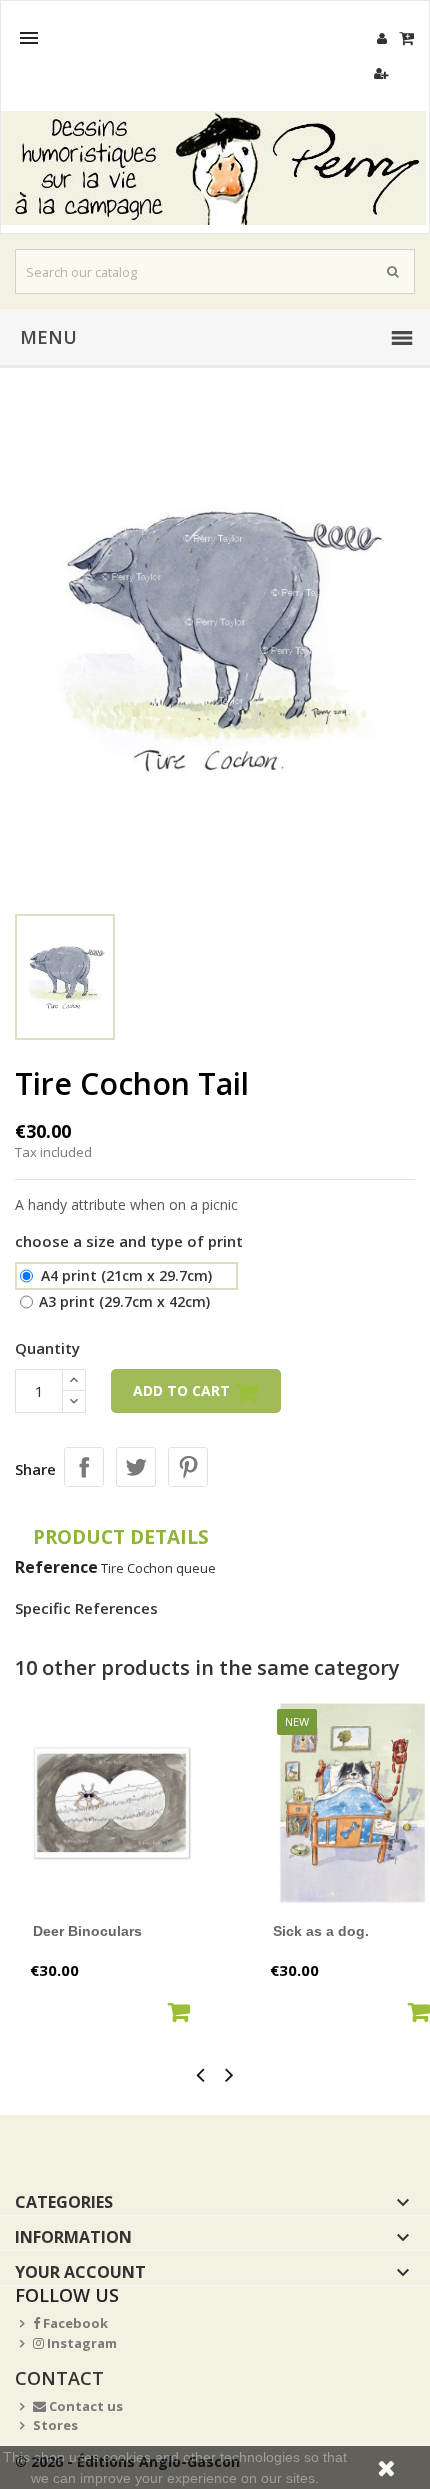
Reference (56, 1567)
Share (84, 1467)
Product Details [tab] (121, 1537)
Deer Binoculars (87, 1931)
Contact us (84, 2406)
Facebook (74, 2323)
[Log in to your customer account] (381, 38)
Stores (55, 2425)
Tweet (136, 1467)
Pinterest (188, 1467)
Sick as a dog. (321, 1931)
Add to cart (183, 1390)
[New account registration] (381, 73)
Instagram (80, 2343)
